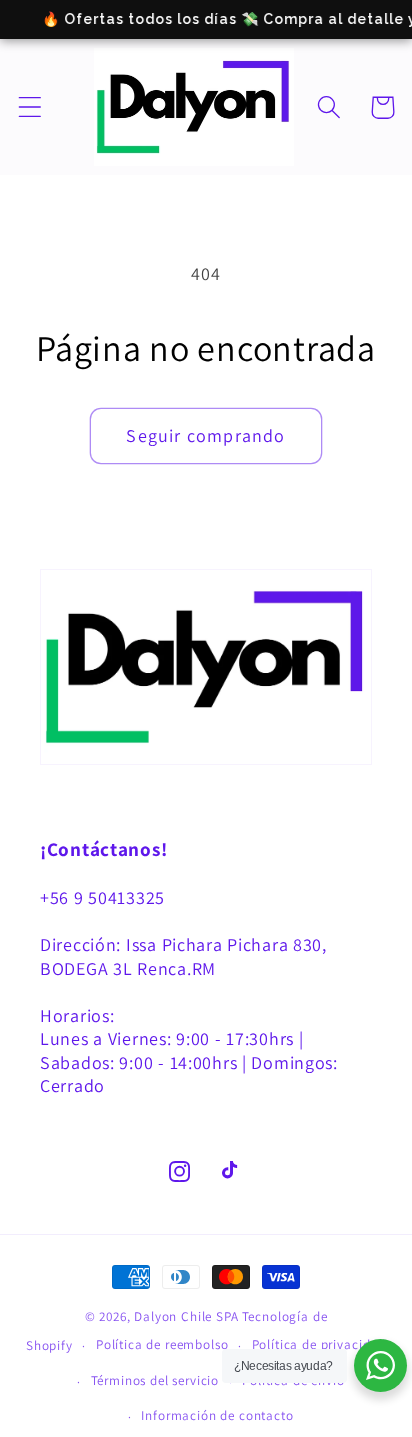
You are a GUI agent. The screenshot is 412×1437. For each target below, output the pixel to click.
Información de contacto (217, 1415)
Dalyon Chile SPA (186, 1316)
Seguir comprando (205, 435)
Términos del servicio (155, 1380)
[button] (30, 107)
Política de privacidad (319, 1344)
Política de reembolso (162, 1344)
